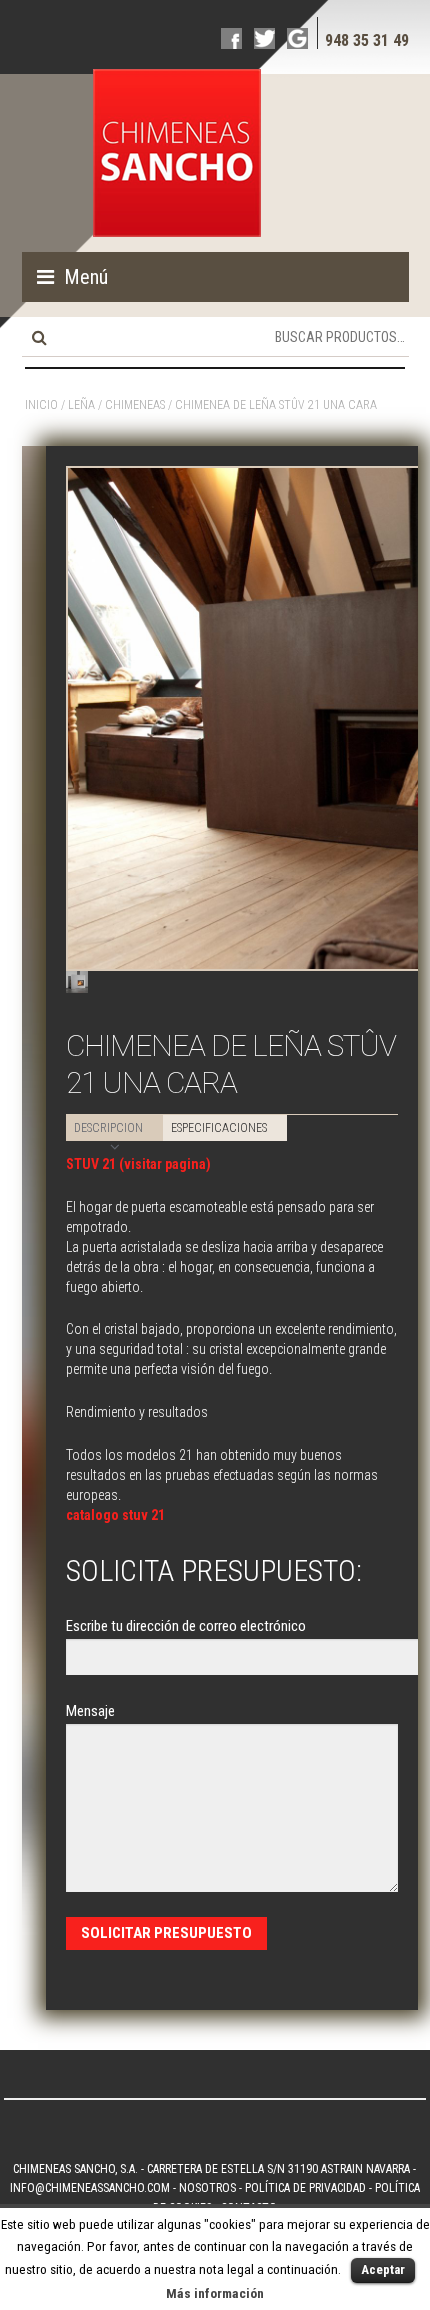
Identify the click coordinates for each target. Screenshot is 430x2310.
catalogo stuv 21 (115, 1515)
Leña (81, 405)
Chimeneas (135, 405)
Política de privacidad (305, 2188)
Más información (215, 2293)
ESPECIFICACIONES (219, 1128)
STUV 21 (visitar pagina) (138, 1164)
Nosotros (207, 2188)
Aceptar (383, 2269)
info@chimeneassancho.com (90, 2188)
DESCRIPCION (108, 1128)
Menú (86, 277)
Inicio (41, 405)
